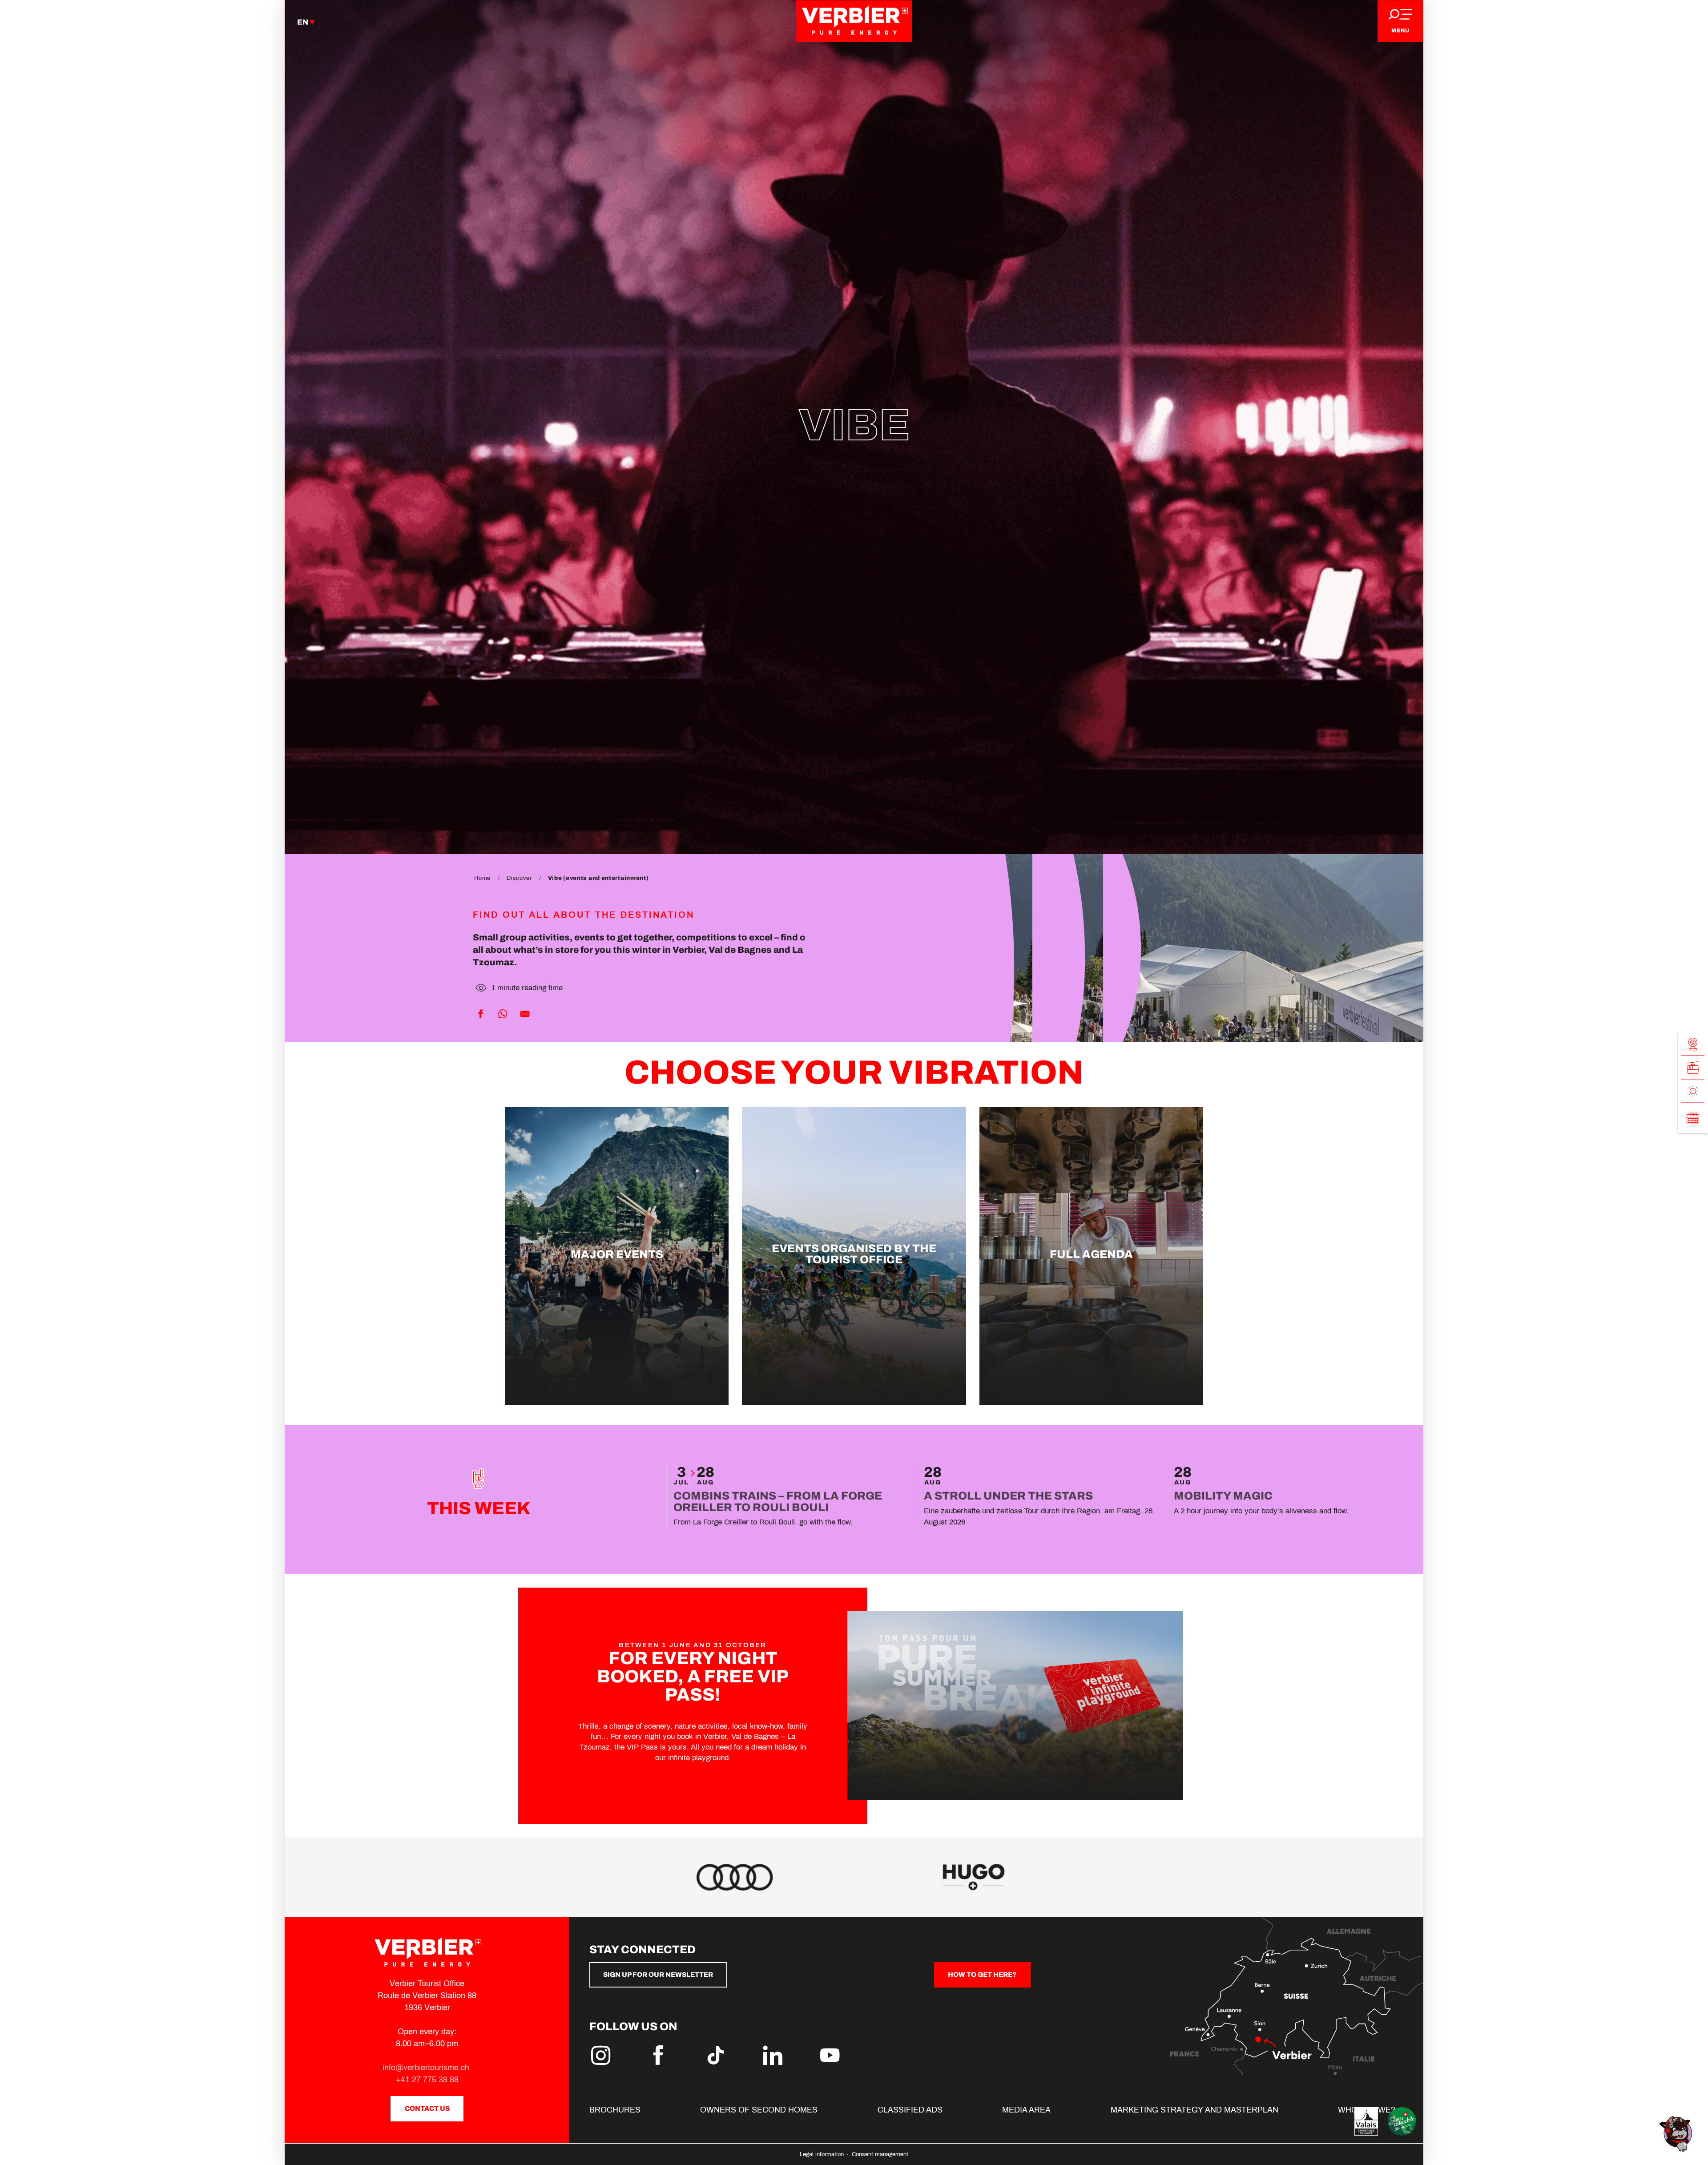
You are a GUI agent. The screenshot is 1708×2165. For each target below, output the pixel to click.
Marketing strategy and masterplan (1194, 2110)
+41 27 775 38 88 (427, 2080)
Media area (1026, 2110)
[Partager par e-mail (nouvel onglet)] (525, 1014)
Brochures (615, 2110)
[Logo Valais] (1366, 2121)
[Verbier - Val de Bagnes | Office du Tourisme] (854, 21)
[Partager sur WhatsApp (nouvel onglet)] (503, 1014)
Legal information (823, 2154)
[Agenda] (1693, 1118)
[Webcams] (1693, 1044)
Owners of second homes (759, 2110)
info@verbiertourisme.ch (427, 2068)
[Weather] (1693, 1091)
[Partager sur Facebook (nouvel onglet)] (480, 1014)
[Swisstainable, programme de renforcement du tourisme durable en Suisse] (1402, 2121)
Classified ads (910, 2110)
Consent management (880, 2154)
